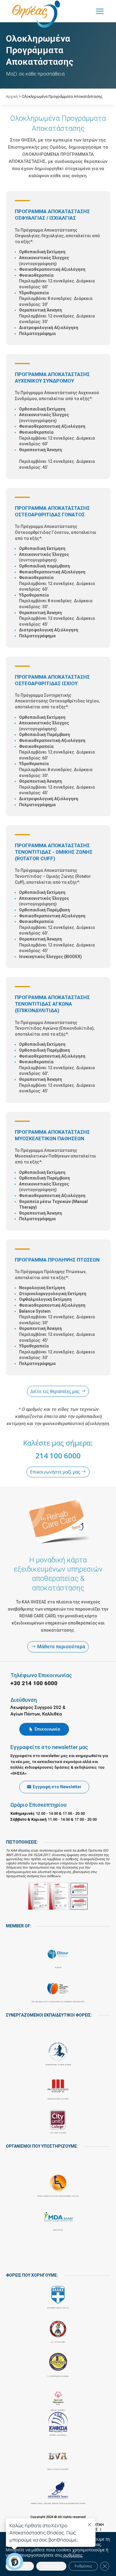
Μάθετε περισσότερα (61, 1647)
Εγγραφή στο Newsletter (57, 1787)
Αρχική (12, 96)
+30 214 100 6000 (34, 1683)
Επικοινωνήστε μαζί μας (55, 1472)
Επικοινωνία (47, 1729)
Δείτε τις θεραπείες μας (55, 1391)
